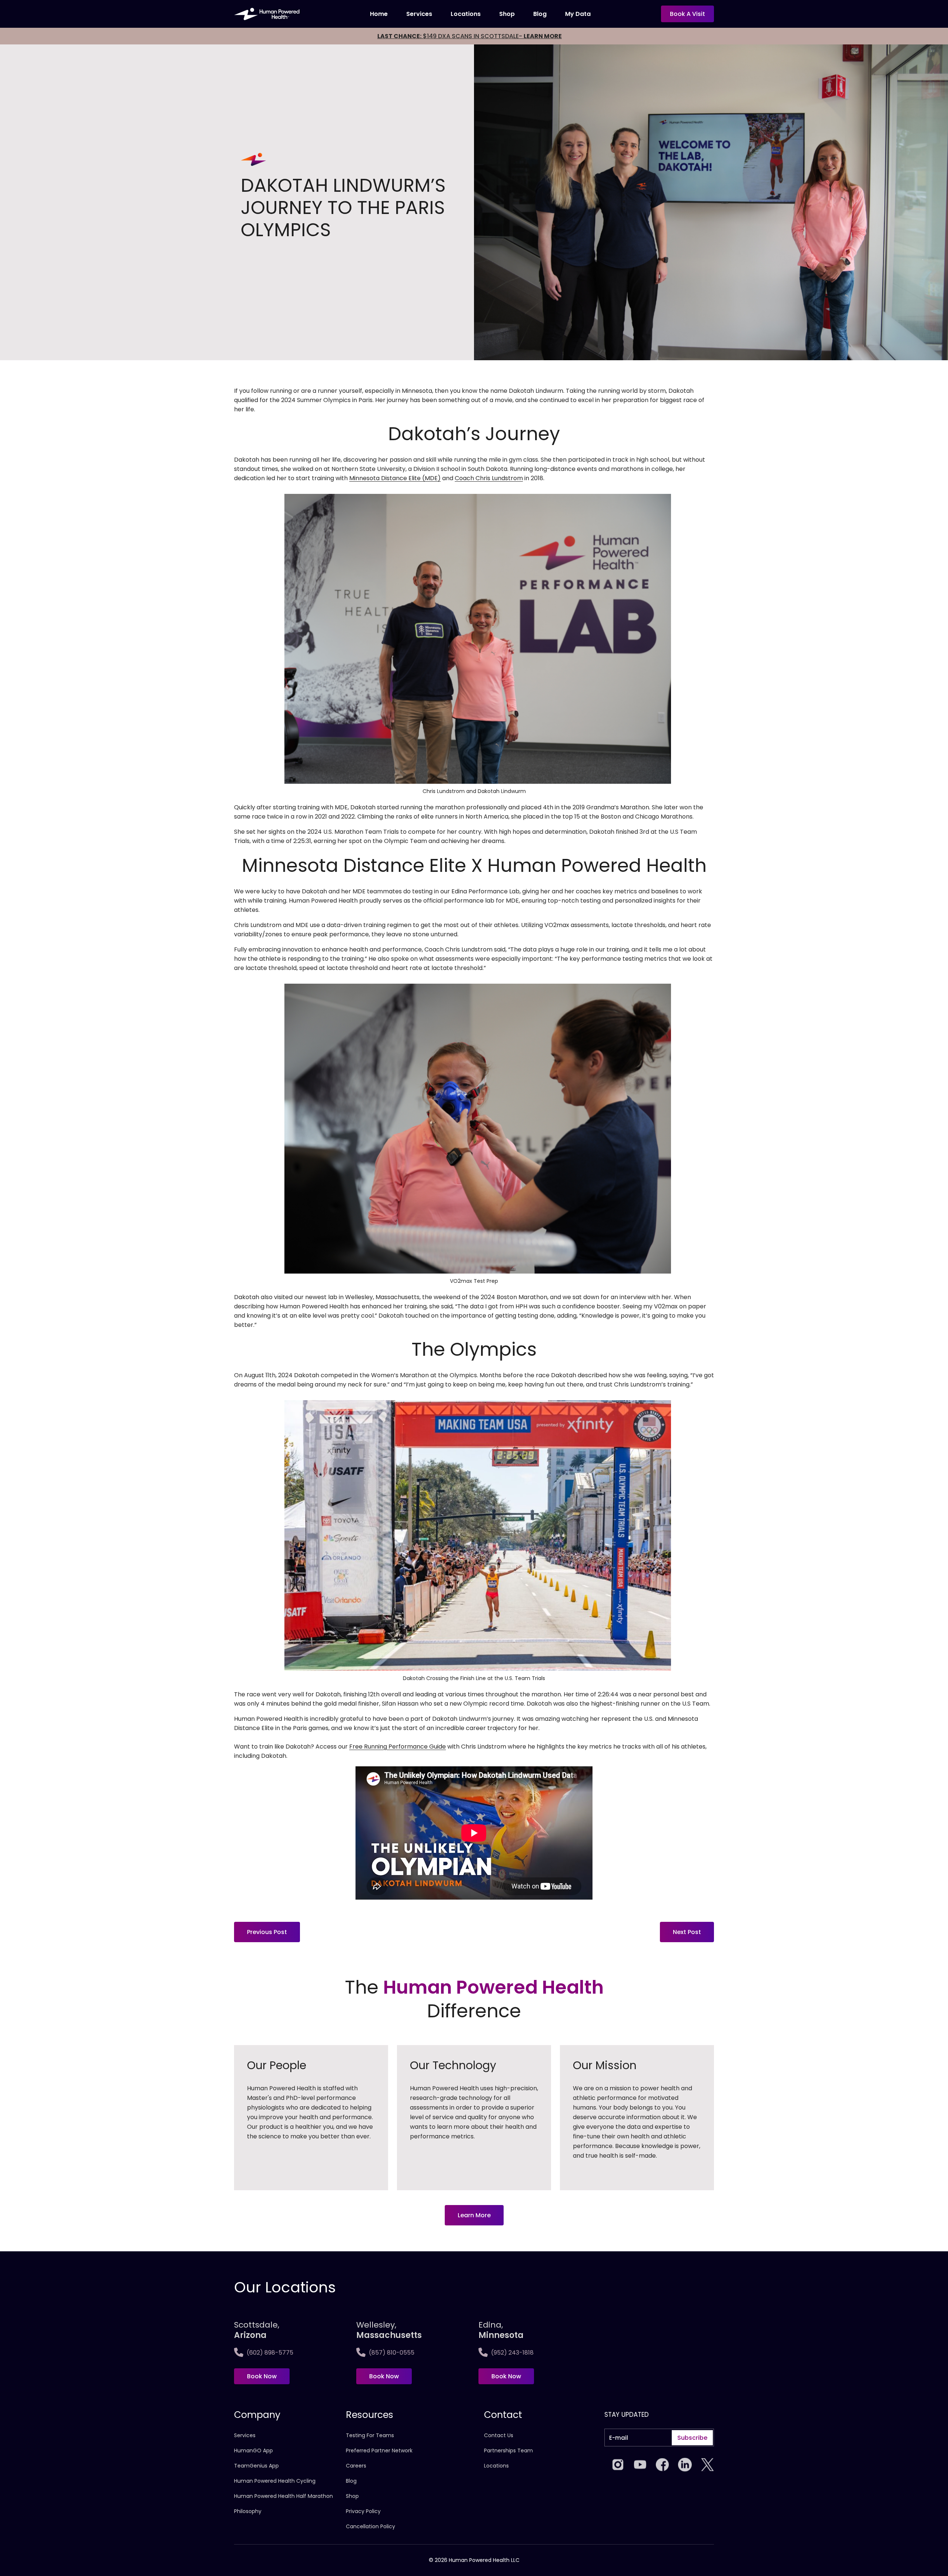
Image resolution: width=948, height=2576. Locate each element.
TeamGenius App (256, 2466)
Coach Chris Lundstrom (489, 478)
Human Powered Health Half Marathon (283, 2496)
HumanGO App (253, 2450)
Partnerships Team (508, 2450)
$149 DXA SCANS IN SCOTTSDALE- (470, 36)
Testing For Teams (370, 2435)
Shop (507, 14)
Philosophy (248, 2511)
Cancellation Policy (370, 2526)
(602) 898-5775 (270, 2353)
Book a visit (687, 14)
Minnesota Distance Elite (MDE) (395, 478)
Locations (466, 14)
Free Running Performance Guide (398, 1747)
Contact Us (499, 2435)
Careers (356, 2466)
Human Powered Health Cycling (275, 2481)
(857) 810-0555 (392, 2353)
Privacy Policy (363, 2511)
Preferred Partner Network (379, 2450)
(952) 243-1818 (512, 2353)
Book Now (262, 2376)
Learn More (474, 2215)
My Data (578, 14)
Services (419, 14)
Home (379, 14)
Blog (540, 14)
